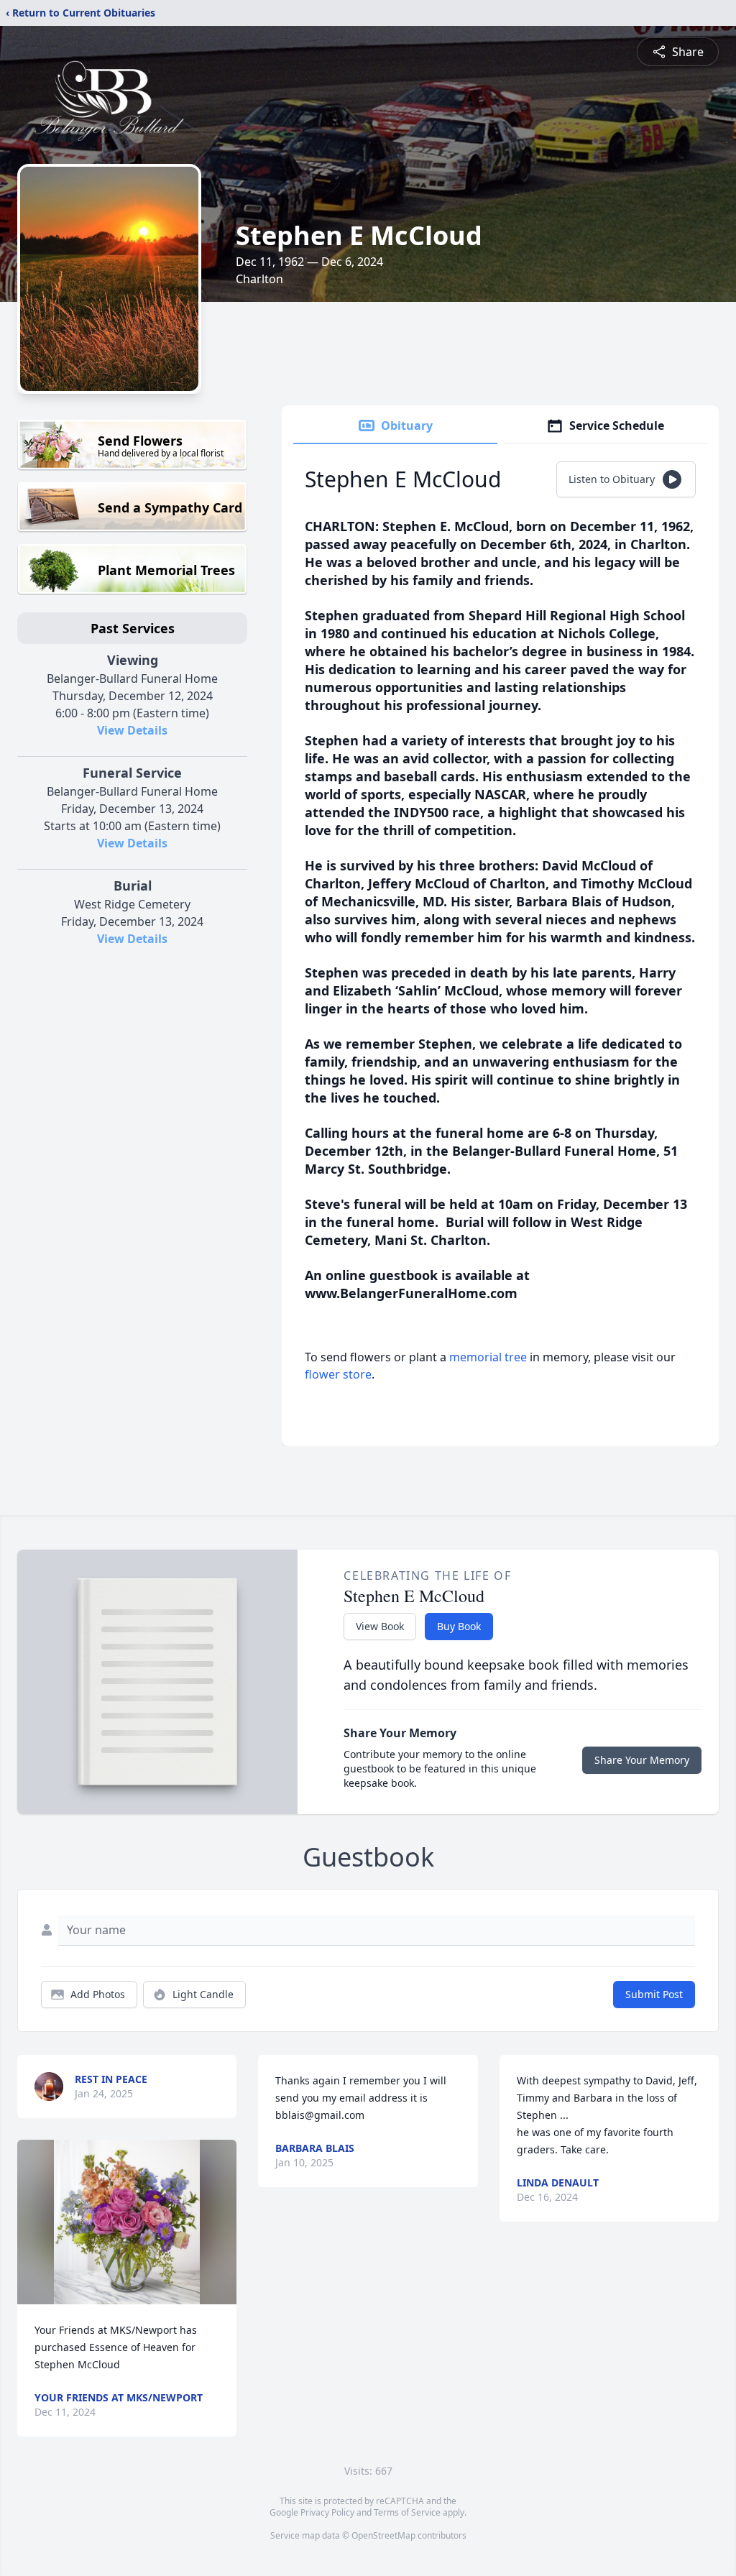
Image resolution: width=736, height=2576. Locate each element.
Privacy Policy (327, 2512)
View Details (132, 730)
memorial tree (488, 1357)
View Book (380, 1626)
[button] (127, 2222)
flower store (338, 1374)
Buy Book (459, 1626)
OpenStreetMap (383, 2535)
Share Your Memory (642, 1760)
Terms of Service (407, 2512)
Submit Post (654, 1994)
